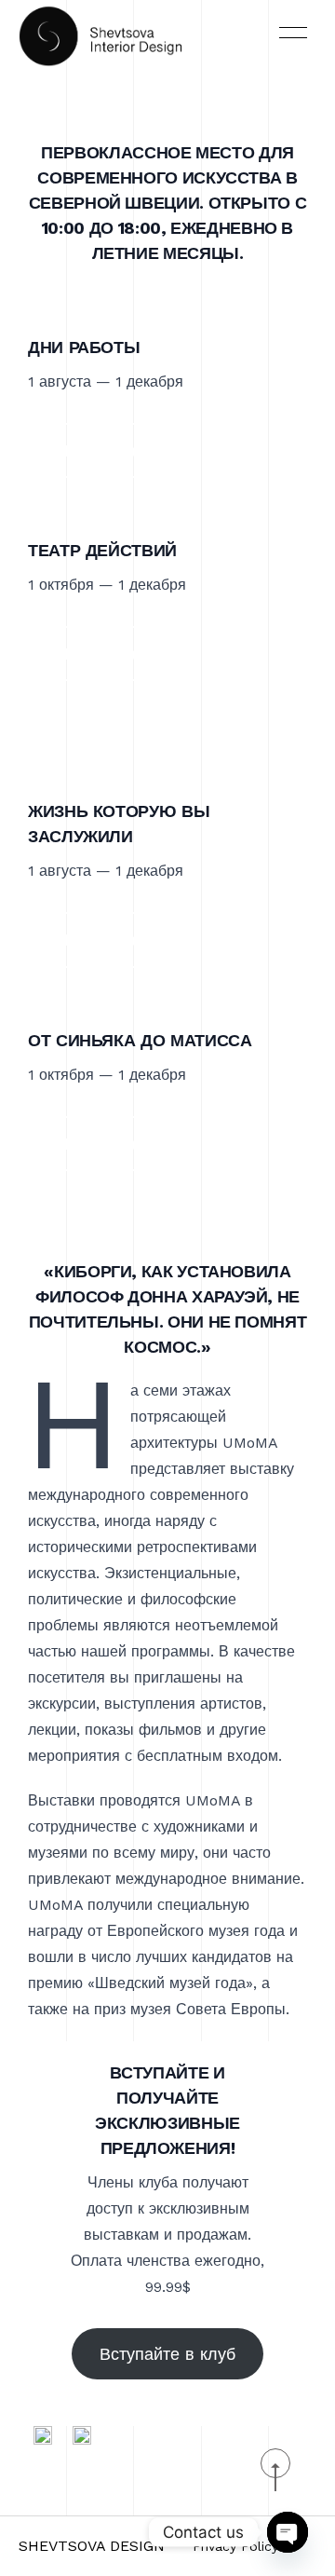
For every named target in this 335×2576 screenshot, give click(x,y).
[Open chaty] (288, 2532)
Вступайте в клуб (167, 2354)
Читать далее (111, 450)
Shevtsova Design (92, 2546)
